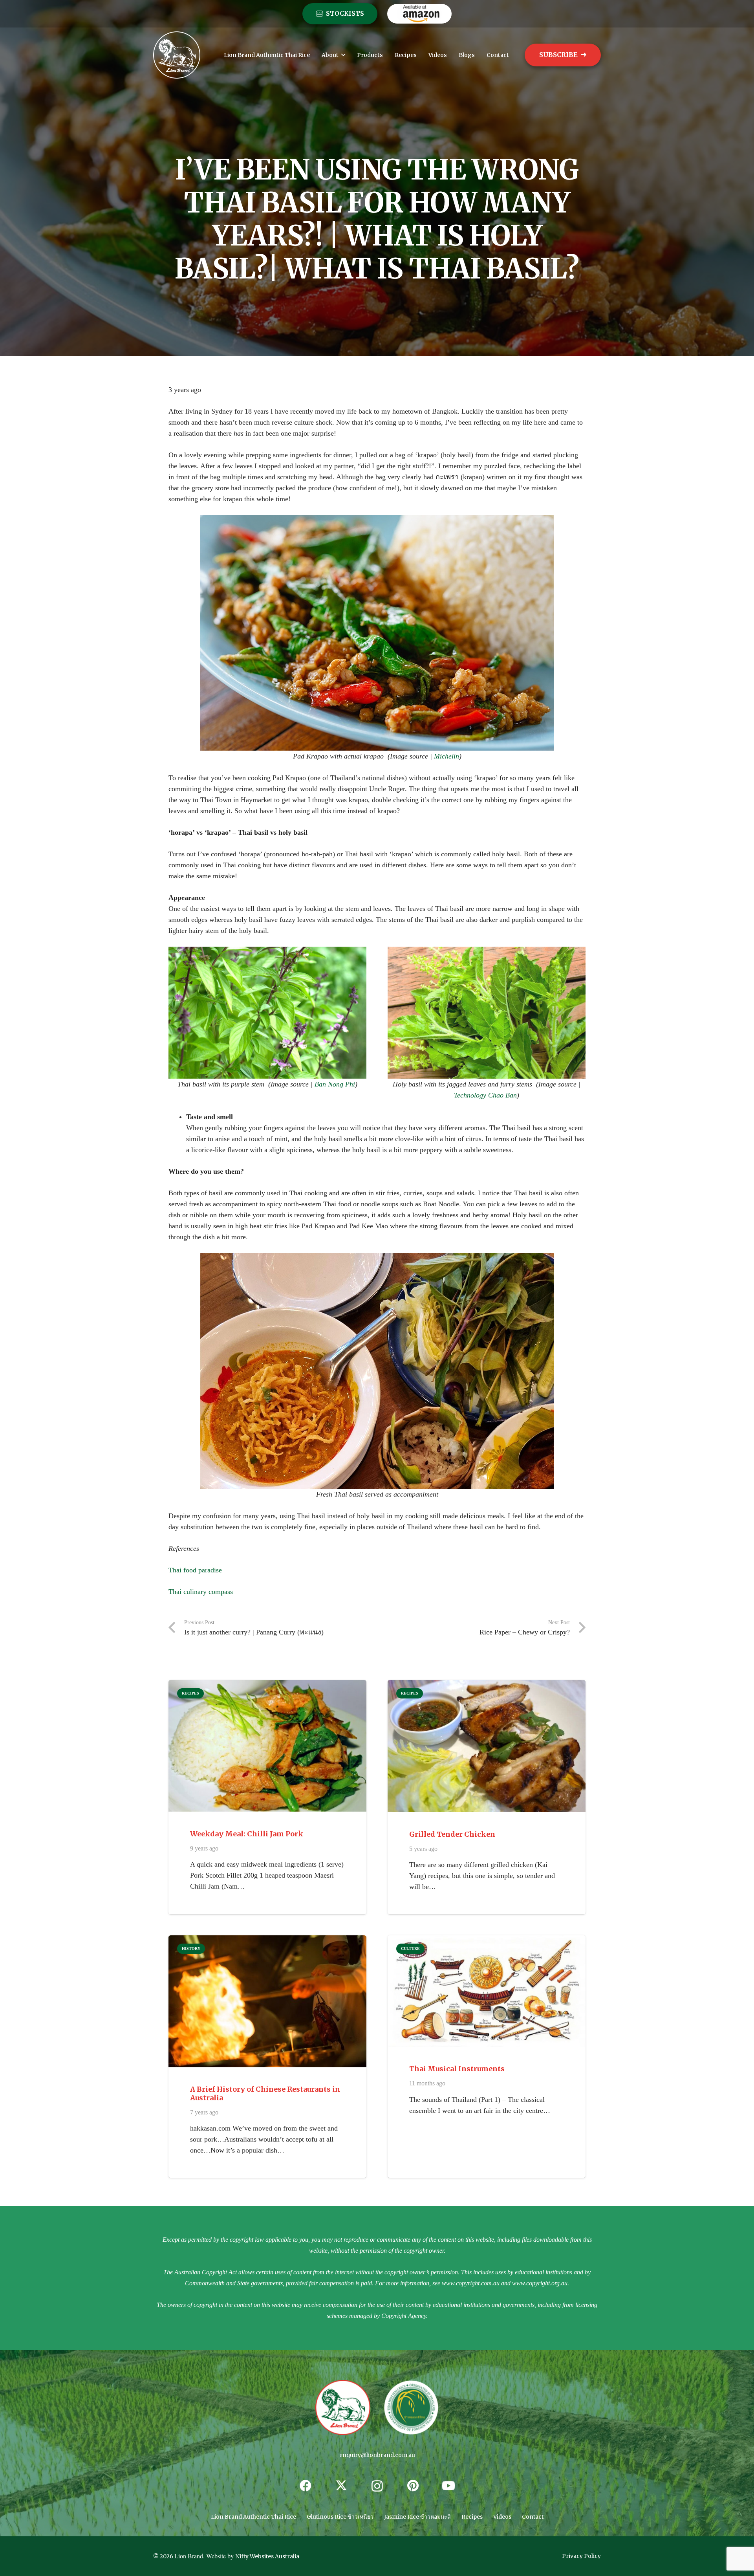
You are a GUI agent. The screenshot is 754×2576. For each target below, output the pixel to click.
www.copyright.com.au (471, 2283)
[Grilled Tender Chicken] (487, 1746)
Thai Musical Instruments (457, 2069)
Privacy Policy (581, 2556)
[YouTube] (449, 2486)
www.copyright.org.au (540, 2283)
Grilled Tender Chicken (452, 1834)
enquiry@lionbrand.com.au (377, 2455)
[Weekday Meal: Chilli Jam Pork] (267, 1746)
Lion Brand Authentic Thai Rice (253, 2517)
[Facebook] (306, 2486)
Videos (502, 2517)
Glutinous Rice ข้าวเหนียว (340, 2517)
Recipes (472, 2517)
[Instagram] (377, 2486)
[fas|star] (343, 2408)
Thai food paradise (195, 1570)
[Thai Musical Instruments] (487, 1991)
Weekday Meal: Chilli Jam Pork (247, 1834)
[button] (343, 55)
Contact (533, 2517)
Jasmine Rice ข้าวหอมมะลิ (417, 2517)
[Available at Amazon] (419, 14)
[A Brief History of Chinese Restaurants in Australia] (267, 2001)
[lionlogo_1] (177, 55)
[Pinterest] (413, 2486)
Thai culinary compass (201, 1592)
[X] (341, 2486)
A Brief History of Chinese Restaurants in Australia (265, 2093)
